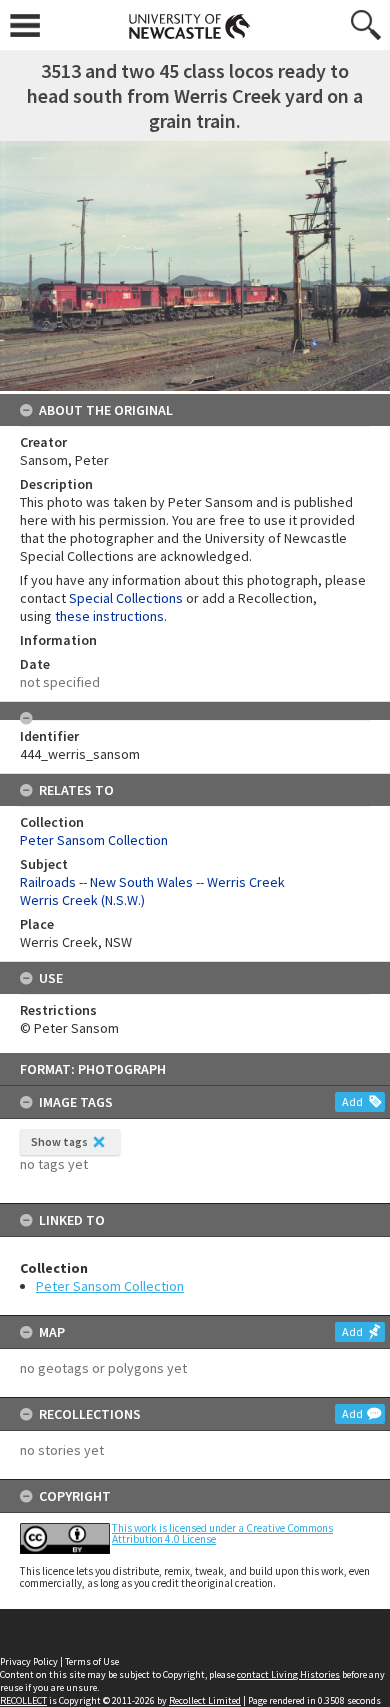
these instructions (109, 616)
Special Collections (126, 598)
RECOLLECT (23, 1700)
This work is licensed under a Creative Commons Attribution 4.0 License (222, 1533)
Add (352, 1101)
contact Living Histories (288, 1674)
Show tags (59, 1141)
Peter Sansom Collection (110, 1286)
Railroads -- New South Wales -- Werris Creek (152, 882)
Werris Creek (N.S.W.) (82, 900)
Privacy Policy (29, 1661)
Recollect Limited (205, 1700)
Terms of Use (92, 1661)
